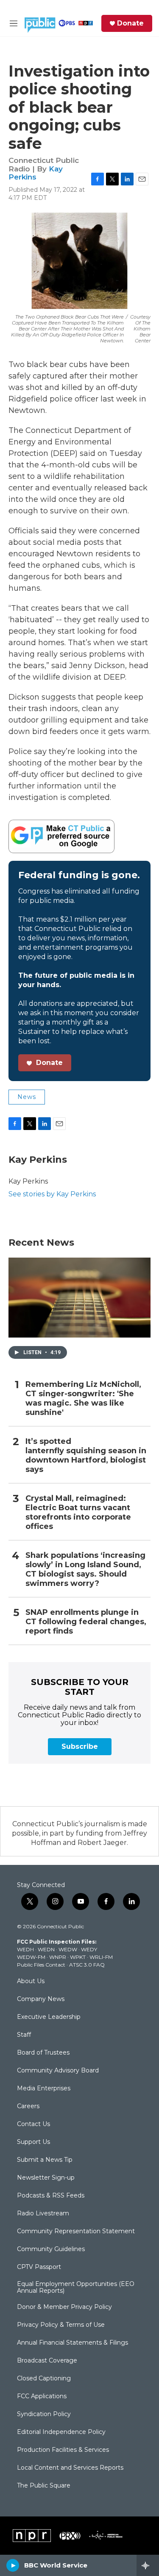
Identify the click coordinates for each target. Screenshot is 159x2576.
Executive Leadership (49, 2017)
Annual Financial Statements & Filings (73, 2343)
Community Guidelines (51, 2249)
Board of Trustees (43, 2053)
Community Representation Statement (76, 2232)
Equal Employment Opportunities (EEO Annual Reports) (76, 2288)
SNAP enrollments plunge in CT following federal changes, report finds (86, 1622)
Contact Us (33, 2124)
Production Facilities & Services (63, 2450)
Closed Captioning (44, 2379)
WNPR (58, 1957)
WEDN (46, 1949)
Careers (28, 2106)
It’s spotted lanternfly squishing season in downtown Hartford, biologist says (86, 1456)
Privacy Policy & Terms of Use (61, 2325)
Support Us (33, 2142)
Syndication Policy (44, 2414)
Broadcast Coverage (47, 2361)
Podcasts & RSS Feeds (51, 2196)
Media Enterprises (44, 2089)
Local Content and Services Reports (70, 2468)
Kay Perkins (36, 173)
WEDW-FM (31, 1957)
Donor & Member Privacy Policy (64, 2307)
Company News (41, 1999)
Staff (24, 2035)
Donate (130, 23)
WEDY (89, 1949)
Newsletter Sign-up (46, 2178)
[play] (13, 2565)
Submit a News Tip (45, 2160)
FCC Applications (42, 2397)
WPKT (78, 1957)
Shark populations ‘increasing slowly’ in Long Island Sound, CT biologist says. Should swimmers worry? (85, 1570)
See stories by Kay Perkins (52, 1194)
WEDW (68, 1949)
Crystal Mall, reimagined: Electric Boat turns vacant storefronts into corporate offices (78, 1513)
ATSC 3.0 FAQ (87, 1965)
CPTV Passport (39, 2267)
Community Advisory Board (58, 2071)
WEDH (25, 1949)
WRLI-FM (101, 1957)
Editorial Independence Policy (61, 2432)
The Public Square (44, 2486)
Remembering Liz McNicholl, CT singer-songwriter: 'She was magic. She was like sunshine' (83, 1399)
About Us (31, 1981)
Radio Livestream (43, 2214)
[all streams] (148, 2565)
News (27, 1097)
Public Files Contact (41, 1965)
